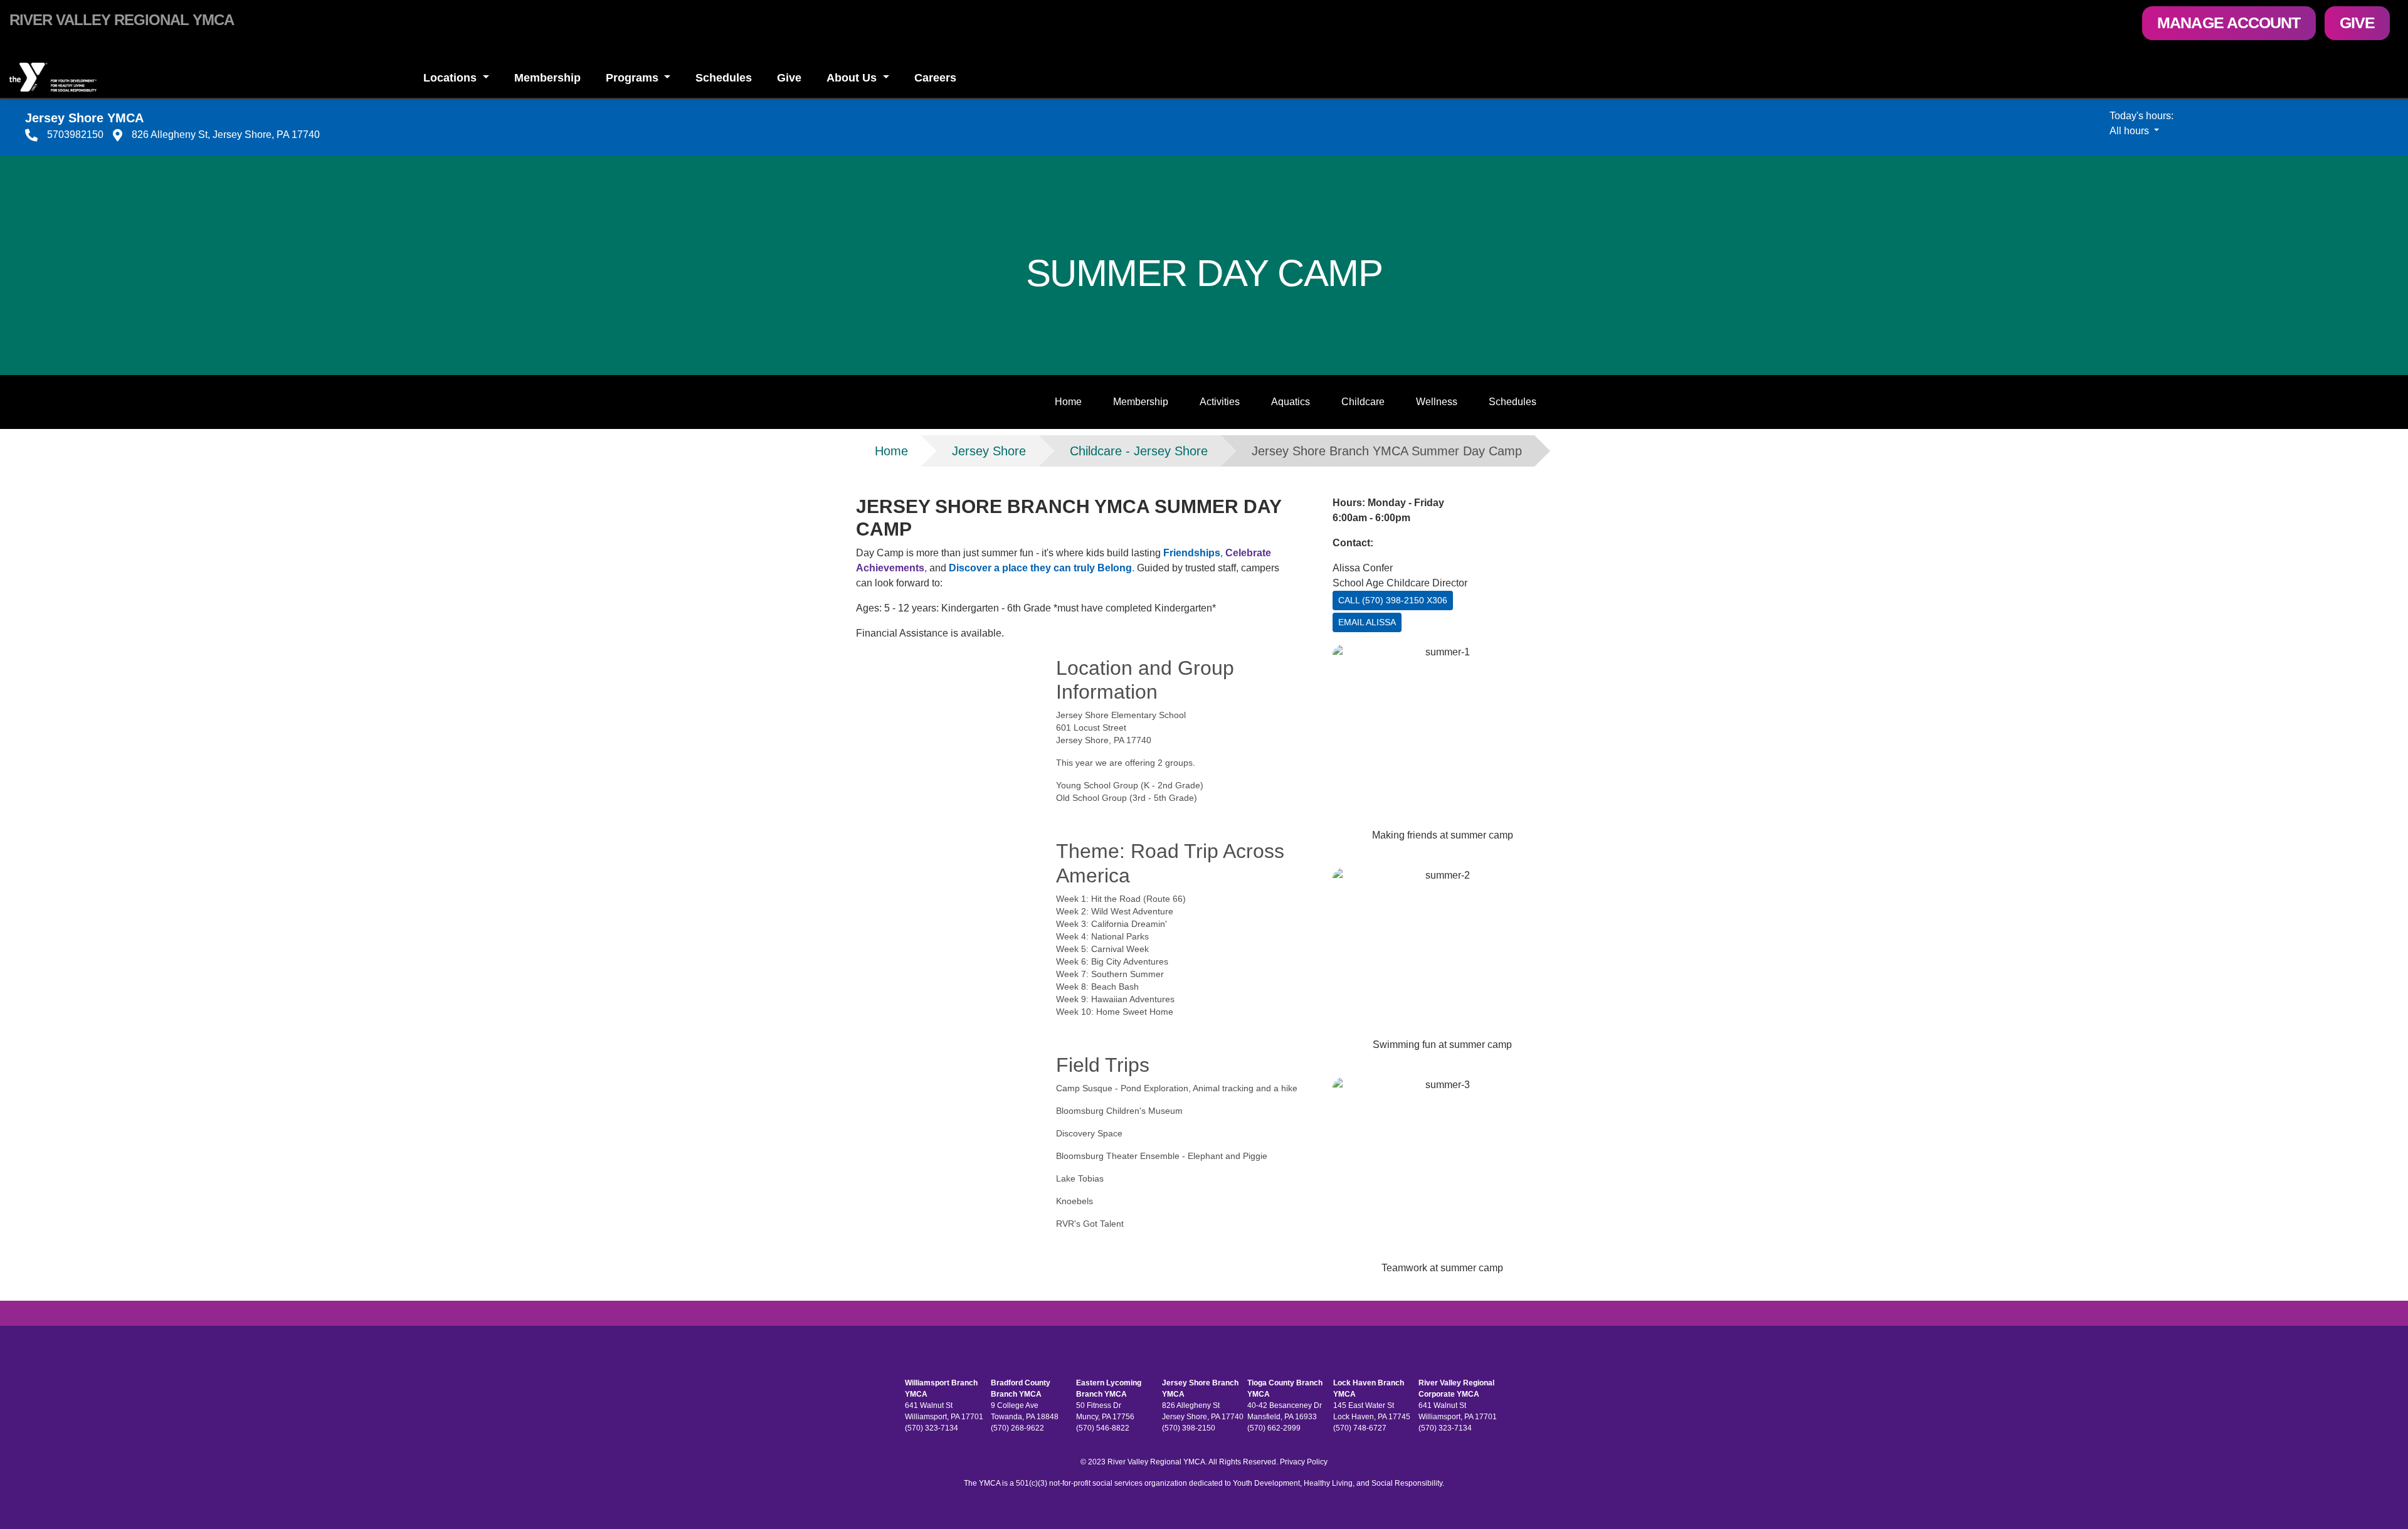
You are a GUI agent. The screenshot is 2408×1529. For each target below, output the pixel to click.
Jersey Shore (989, 451)
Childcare (1363, 402)
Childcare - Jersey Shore (1139, 451)
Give (2357, 23)
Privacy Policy (1304, 1462)
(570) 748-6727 (1360, 1428)
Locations (451, 78)
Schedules (724, 78)
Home (1068, 402)
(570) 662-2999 (1274, 1428)
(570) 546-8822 (1103, 1428)
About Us (853, 78)
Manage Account (2229, 23)
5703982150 (75, 135)
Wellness (1437, 402)
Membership (547, 78)
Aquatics (1291, 402)
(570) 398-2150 (1189, 1428)
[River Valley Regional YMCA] (201, 77)
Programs (634, 78)
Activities (1220, 402)
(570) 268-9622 (1017, 1428)
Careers (935, 78)
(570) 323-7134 (932, 1428)
